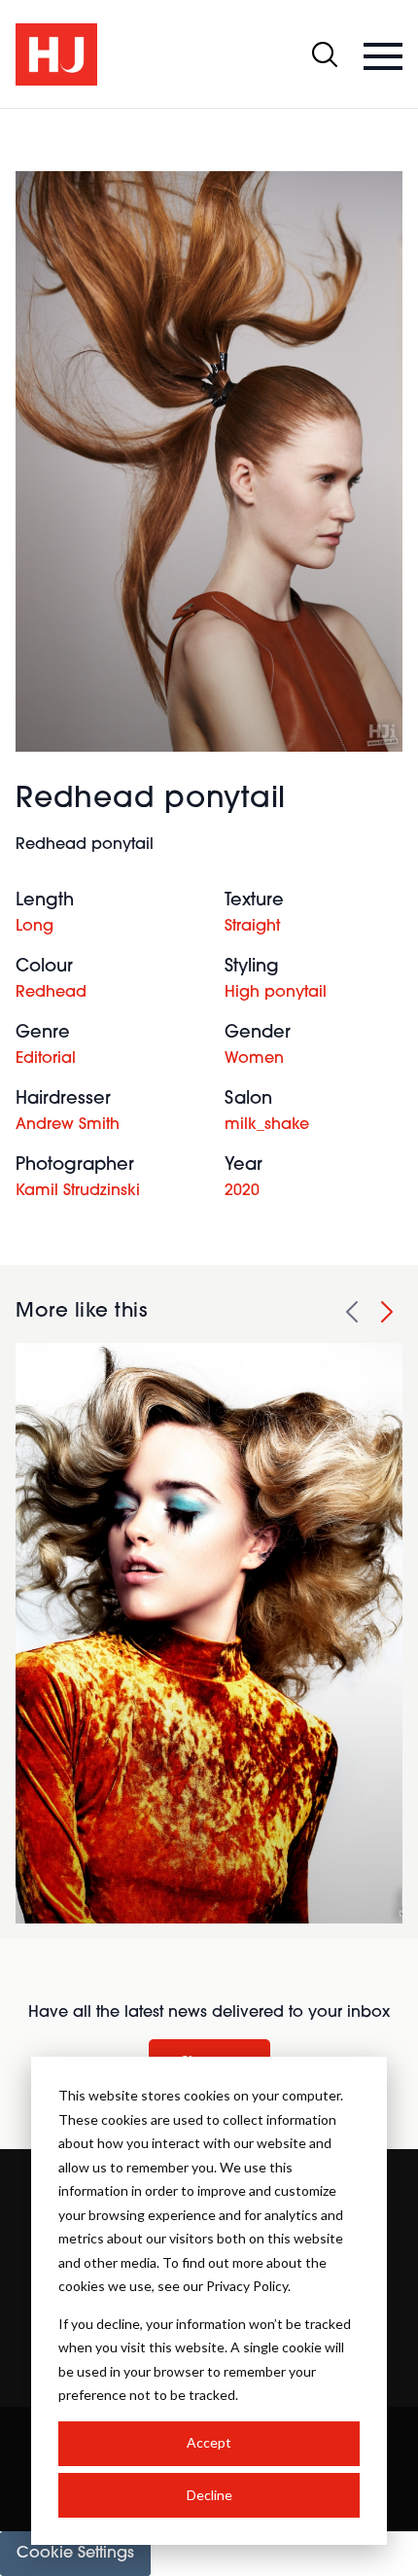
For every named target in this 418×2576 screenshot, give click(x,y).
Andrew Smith (68, 1125)
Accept (209, 2442)
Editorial (46, 1059)
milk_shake (267, 1125)
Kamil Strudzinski (78, 1191)
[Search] (325, 54)
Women (254, 1059)
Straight (252, 927)
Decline (209, 2495)
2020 (242, 1191)
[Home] (56, 54)
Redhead (51, 993)
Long (35, 927)
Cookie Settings (75, 2554)
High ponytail (276, 993)
